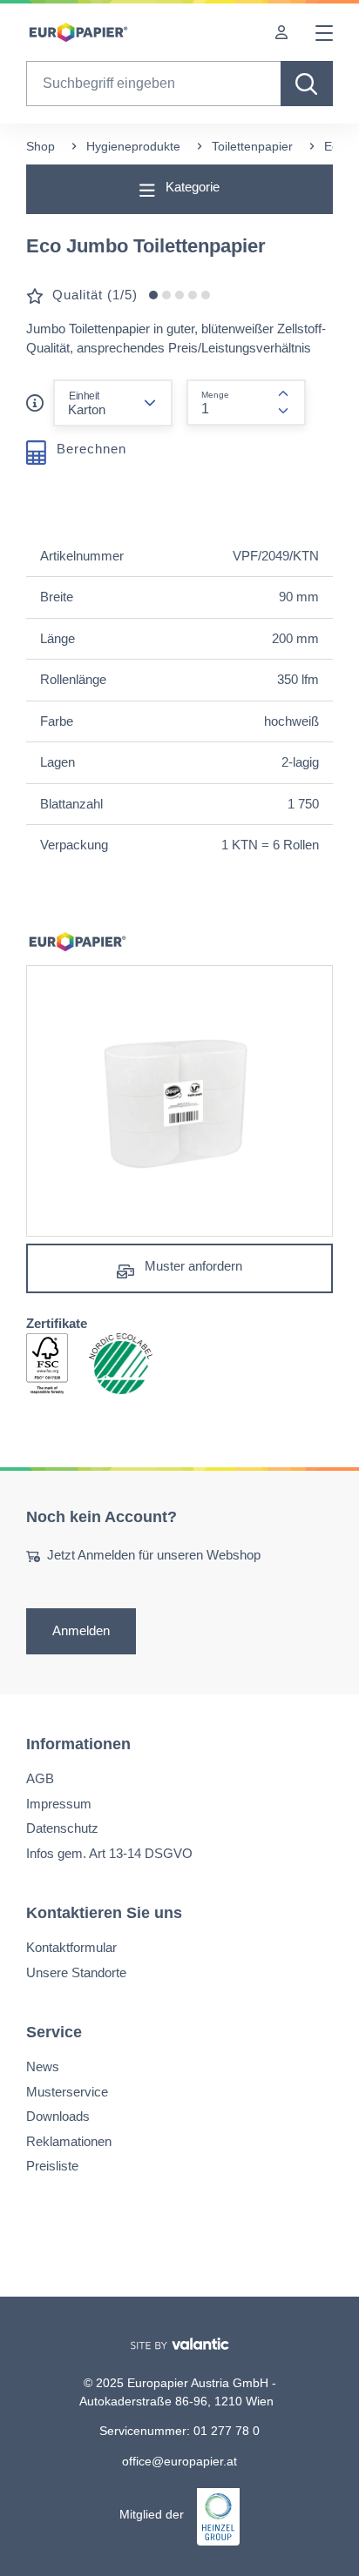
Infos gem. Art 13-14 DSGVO (109, 1853)
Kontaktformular (71, 1947)
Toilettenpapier (252, 146)
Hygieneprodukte (133, 146)
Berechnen (89, 448)
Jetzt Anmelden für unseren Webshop (154, 1555)
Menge (215, 395)
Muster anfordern (192, 1266)
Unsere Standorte (76, 1972)
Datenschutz (62, 1828)
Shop (41, 146)
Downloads (58, 2116)
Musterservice (67, 2092)
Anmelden (81, 1631)
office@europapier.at (179, 2461)
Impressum (59, 1804)
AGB (40, 1778)
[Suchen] (307, 84)
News (43, 2066)
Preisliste (52, 2166)
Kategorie (191, 187)
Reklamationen (69, 2141)
